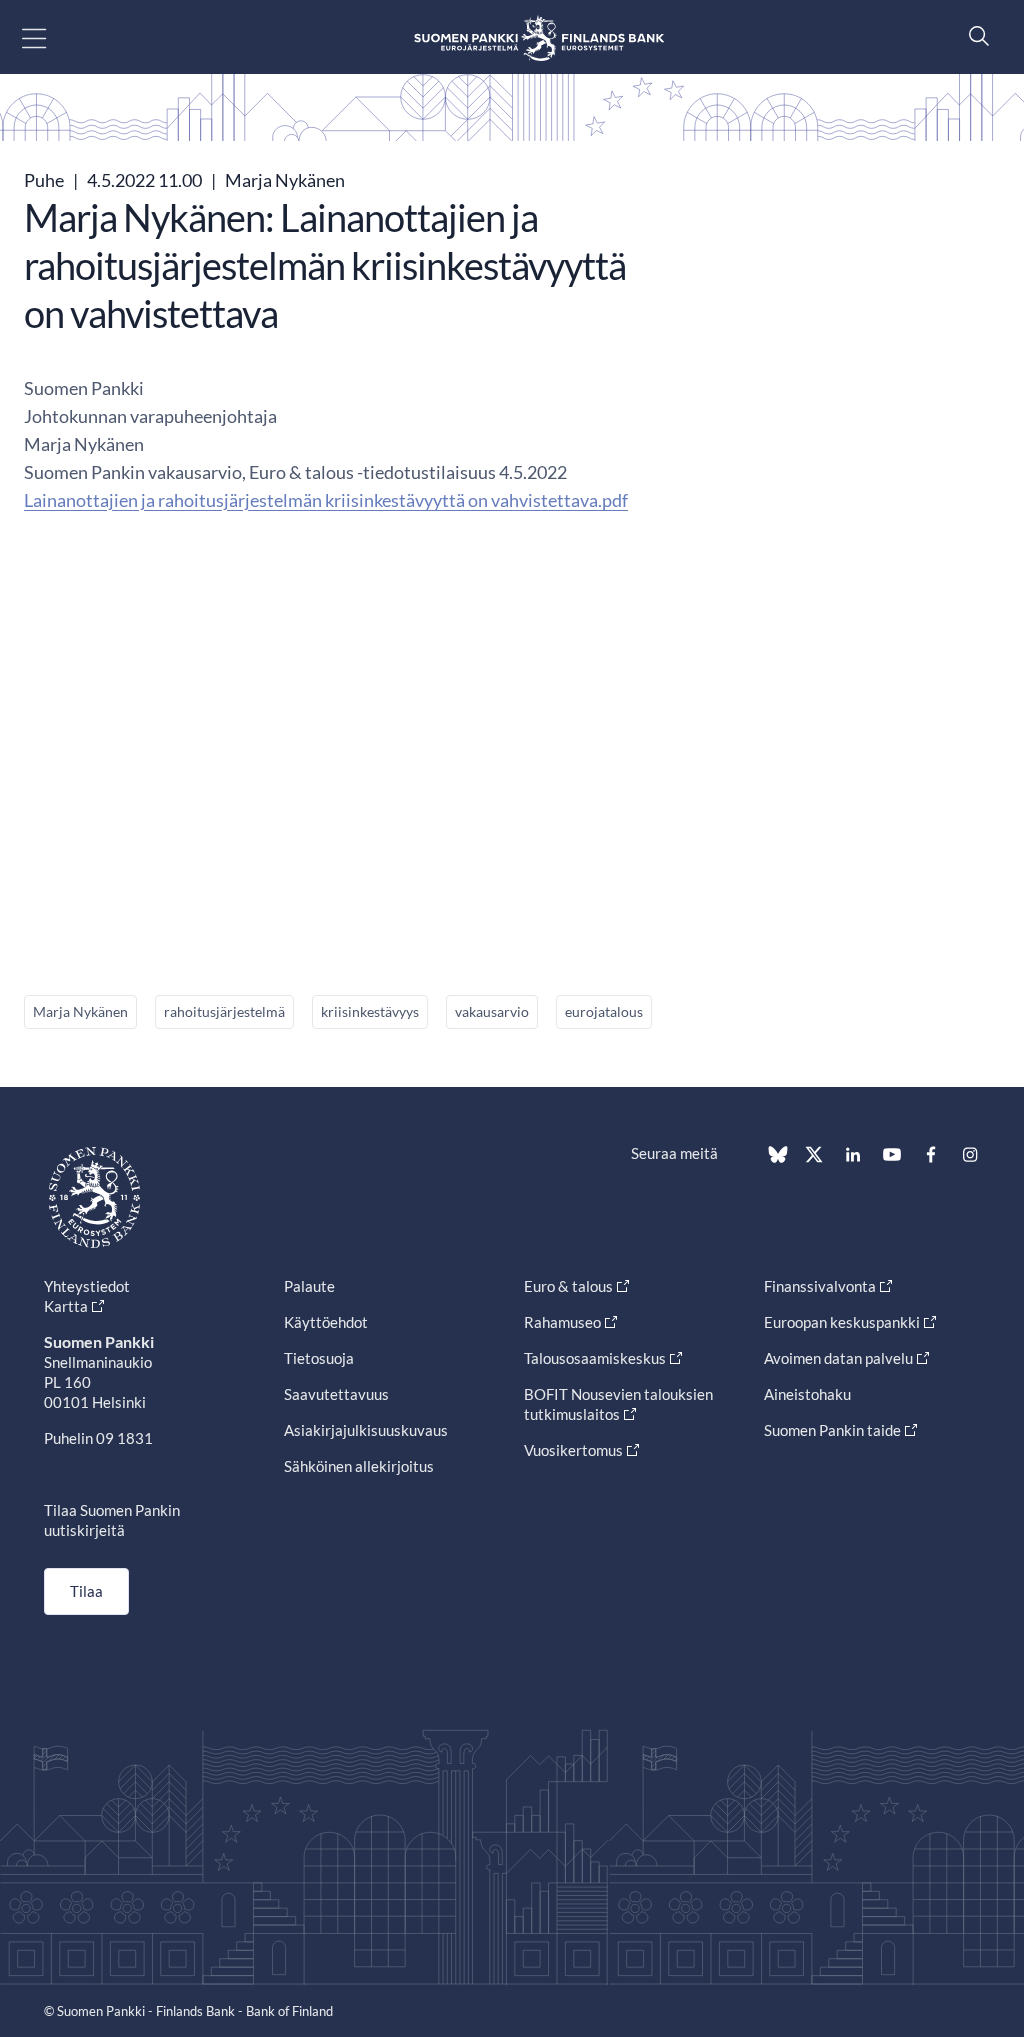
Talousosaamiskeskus (595, 1358)
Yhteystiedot (87, 1286)
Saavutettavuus (336, 1394)
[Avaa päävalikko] (51, 37)
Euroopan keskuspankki (842, 1322)
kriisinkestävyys (370, 1011)
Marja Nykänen (80, 1011)
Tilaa (86, 1591)
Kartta (66, 1306)
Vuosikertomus (573, 1450)
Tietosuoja (319, 1358)
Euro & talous (568, 1286)
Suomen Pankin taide (832, 1430)
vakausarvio (492, 1011)
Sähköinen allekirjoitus (359, 1466)
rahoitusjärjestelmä (224, 1011)
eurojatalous (604, 1011)
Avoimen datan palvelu (838, 1358)
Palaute (309, 1286)
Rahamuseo (562, 1322)
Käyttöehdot (326, 1322)
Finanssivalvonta (820, 1286)
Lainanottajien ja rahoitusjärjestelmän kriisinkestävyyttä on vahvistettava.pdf (326, 500)
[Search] (974, 35)
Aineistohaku (807, 1394)
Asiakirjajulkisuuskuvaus (366, 1430)
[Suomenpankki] (539, 37)
